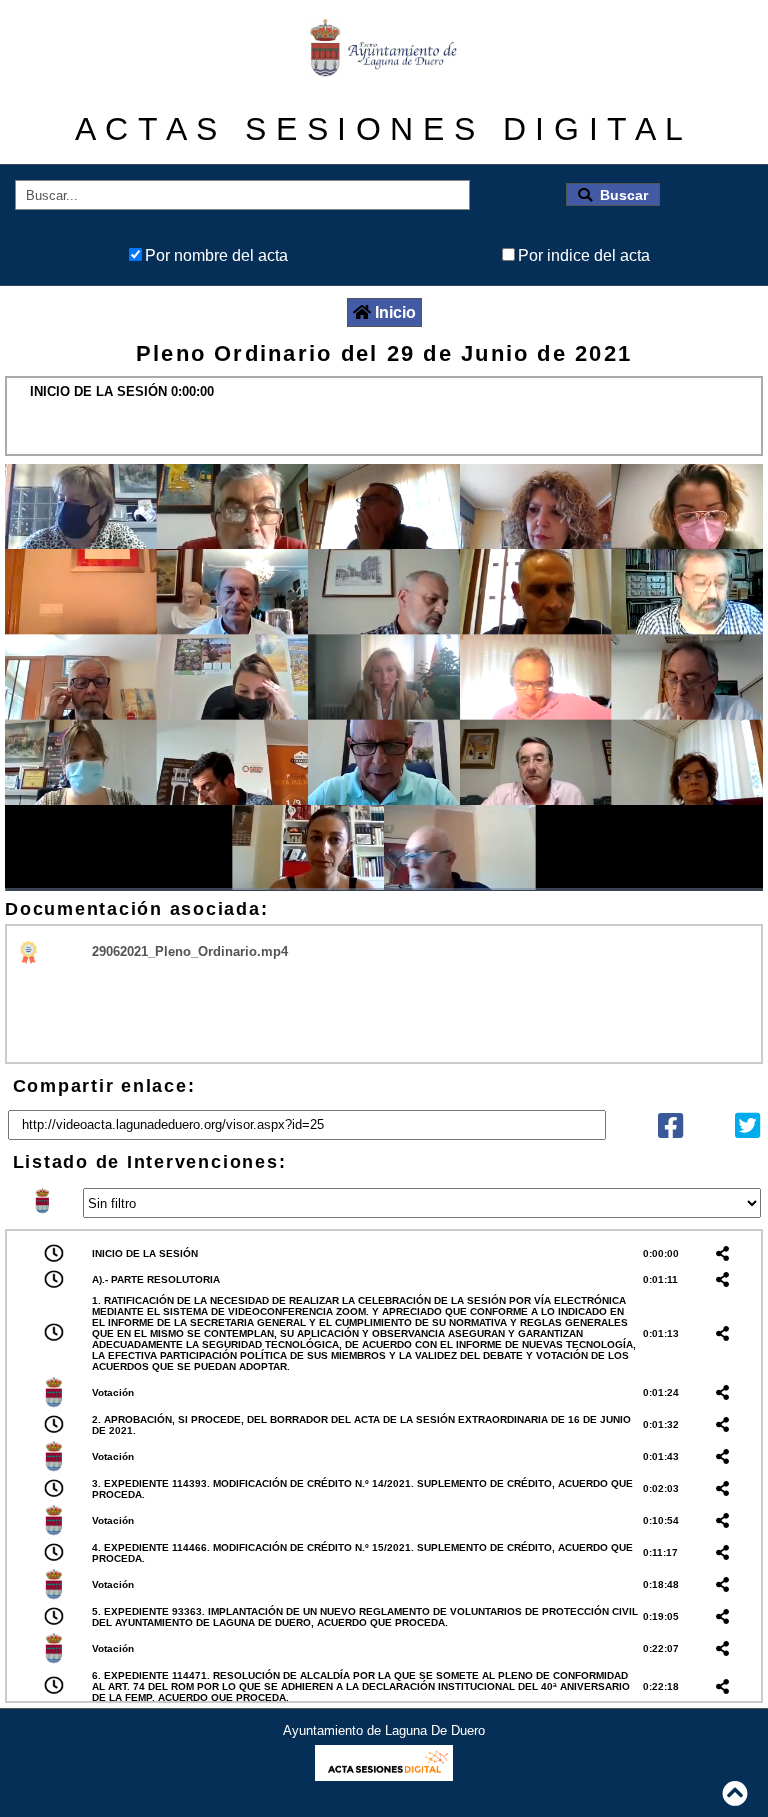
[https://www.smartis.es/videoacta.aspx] (383, 1775)
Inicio (395, 312)
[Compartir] (670, 1130)
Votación (113, 1392)
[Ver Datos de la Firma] (29, 951)
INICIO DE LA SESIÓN (145, 1253)
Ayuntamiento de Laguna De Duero (384, 1730)
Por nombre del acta (216, 255)
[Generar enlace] (726, 1253)
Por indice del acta (584, 255)
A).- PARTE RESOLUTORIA (156, 1279)
